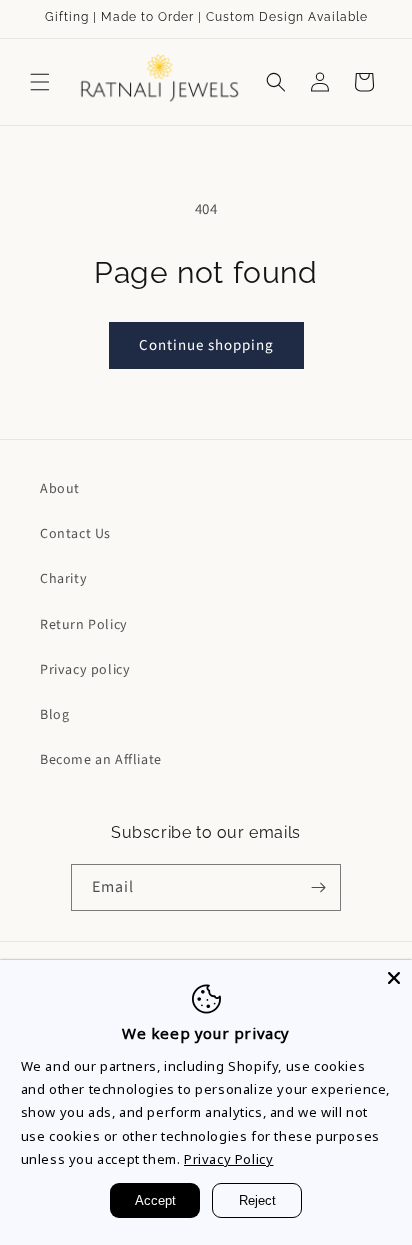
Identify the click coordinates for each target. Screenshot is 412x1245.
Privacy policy (85, 670)
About (60, 489)
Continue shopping (206, 345)
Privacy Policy (228, 1159)
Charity (63, 579)
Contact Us (75, 534)
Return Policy (84, 625)
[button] (40, 82)
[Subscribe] (318, 887)
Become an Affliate (101, 760)
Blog (54, 715)
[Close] (394, 978)
